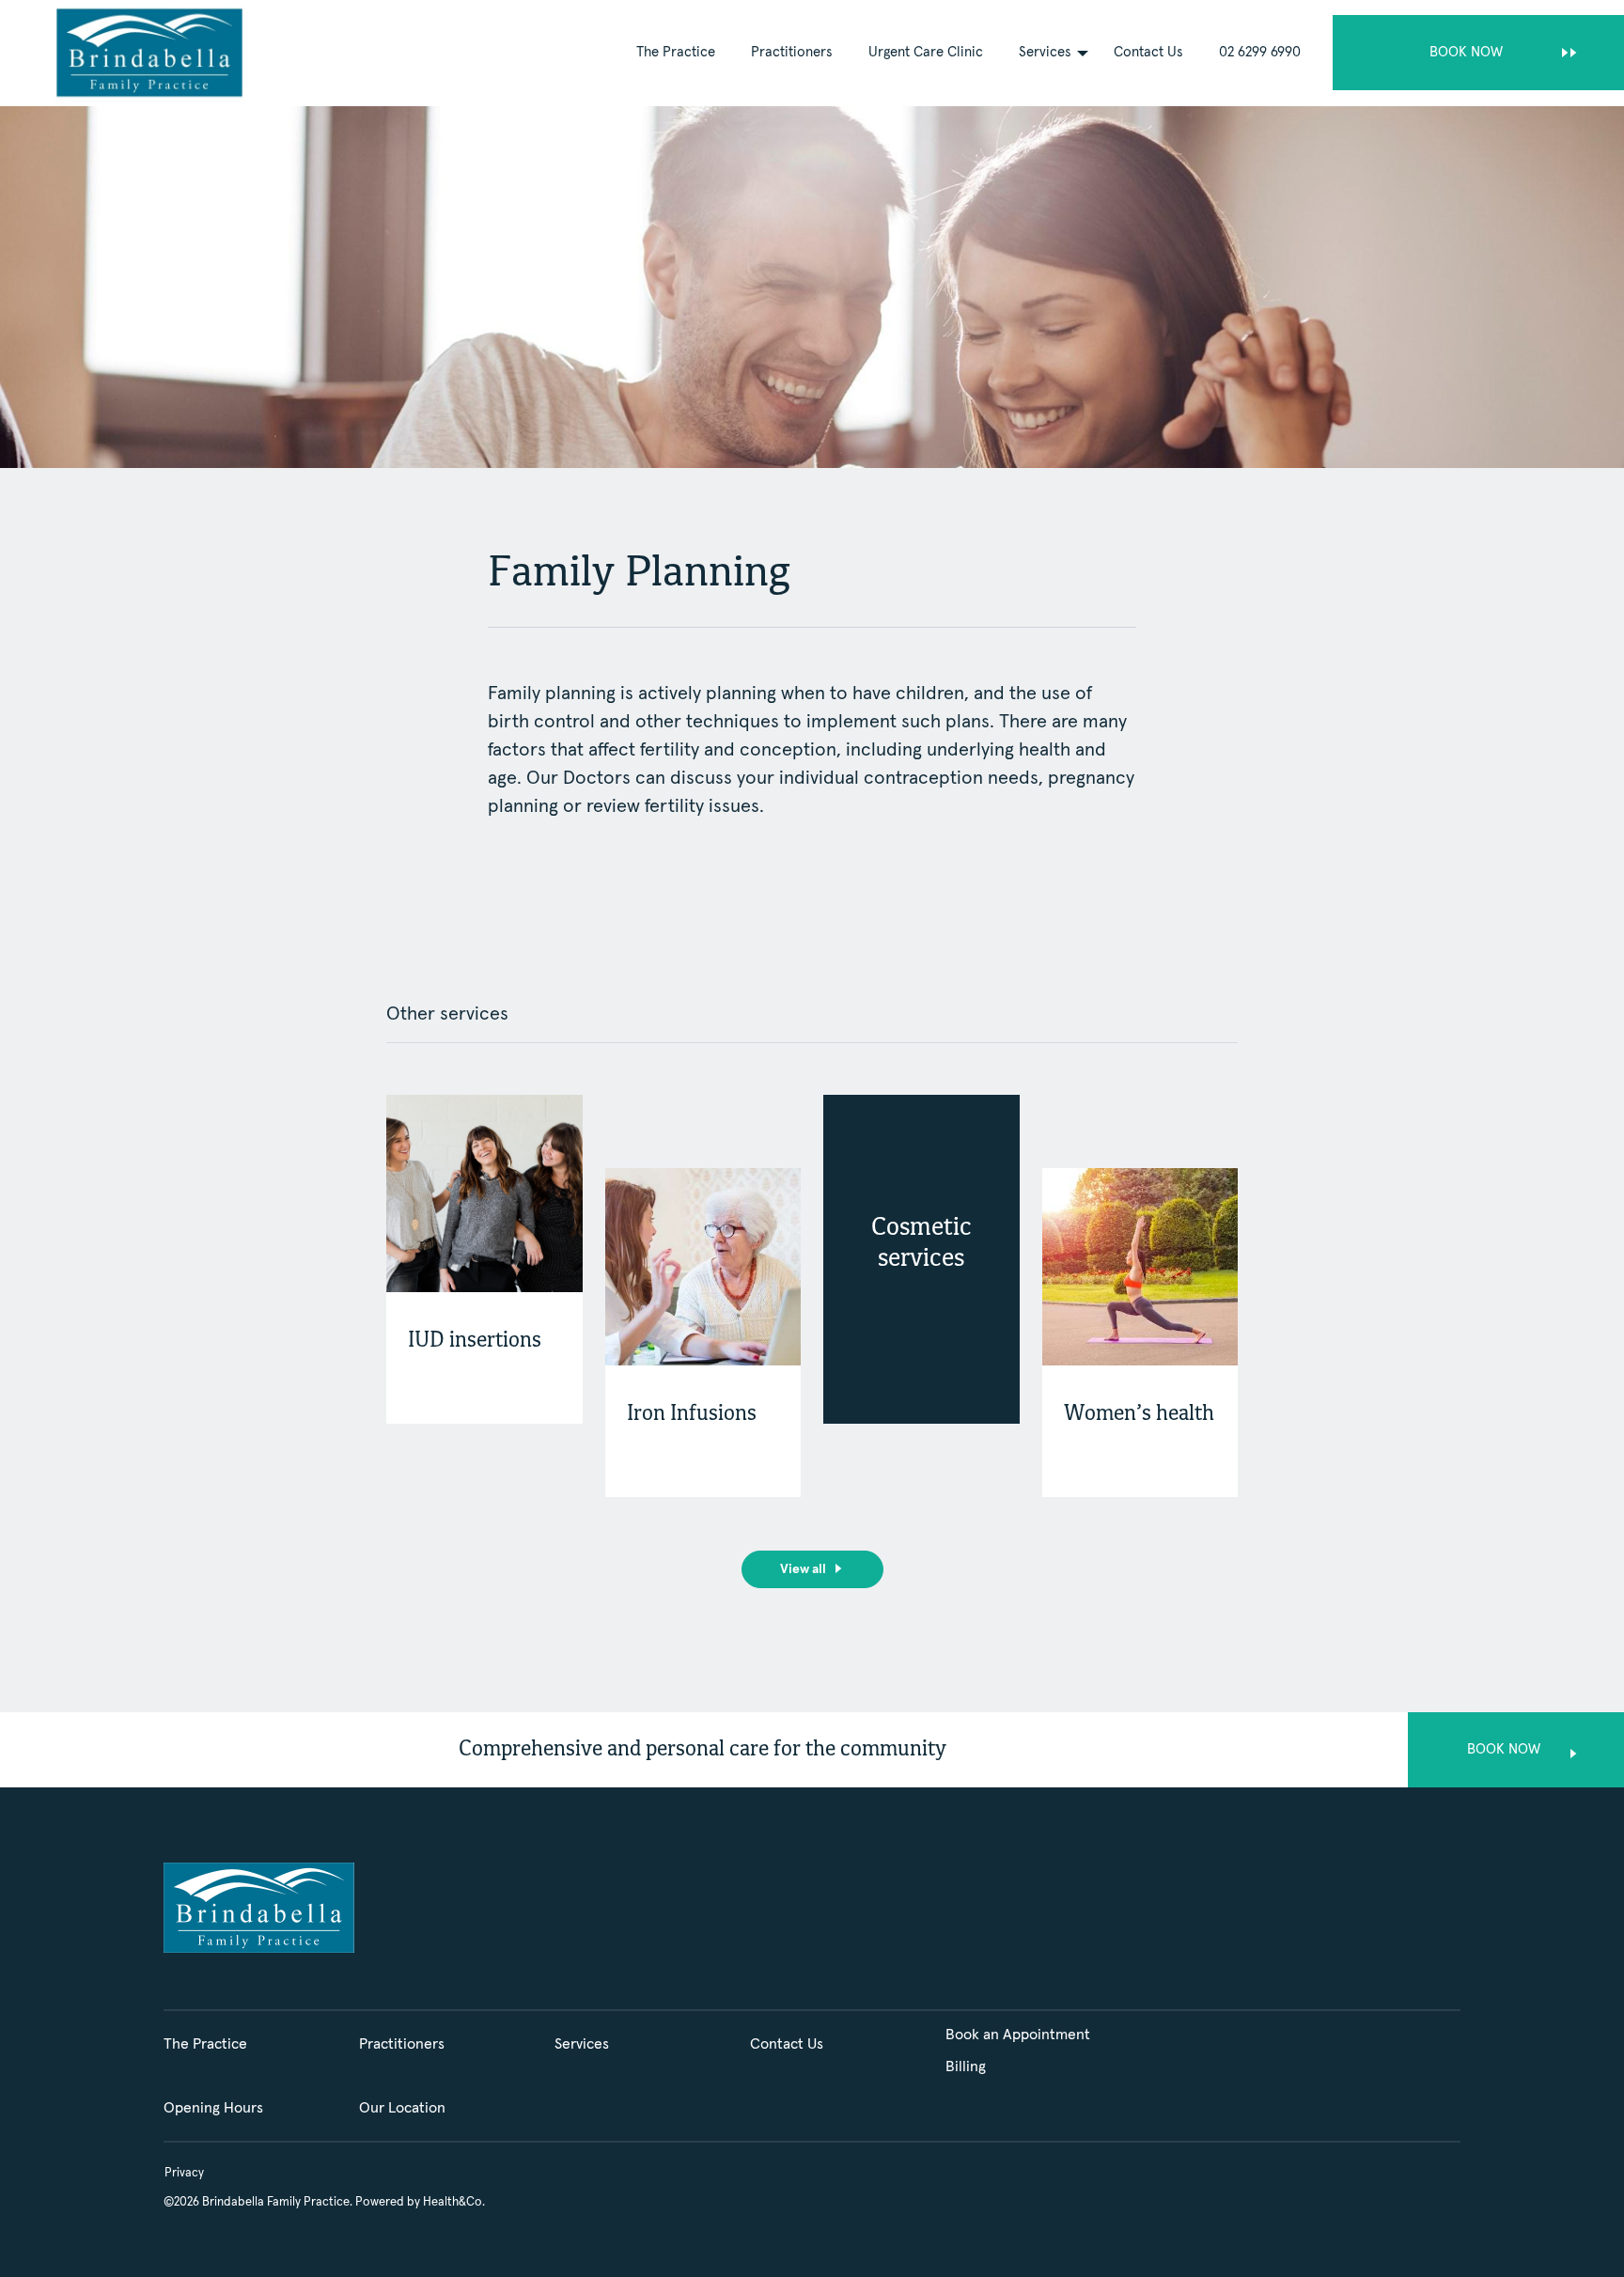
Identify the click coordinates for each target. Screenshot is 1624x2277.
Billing (966, 2066)
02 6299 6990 (1260, 52)
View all (803, 1569)
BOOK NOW (1466, 52)
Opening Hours (213, 2108)
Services (1045, 52)
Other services (447, 1014)
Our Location (402, 2108)
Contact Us (1148, 52)
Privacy (184, 2173)
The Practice (676, 52)
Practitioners (792, 52)
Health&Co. (454, 2202)
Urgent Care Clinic (926, 52)
